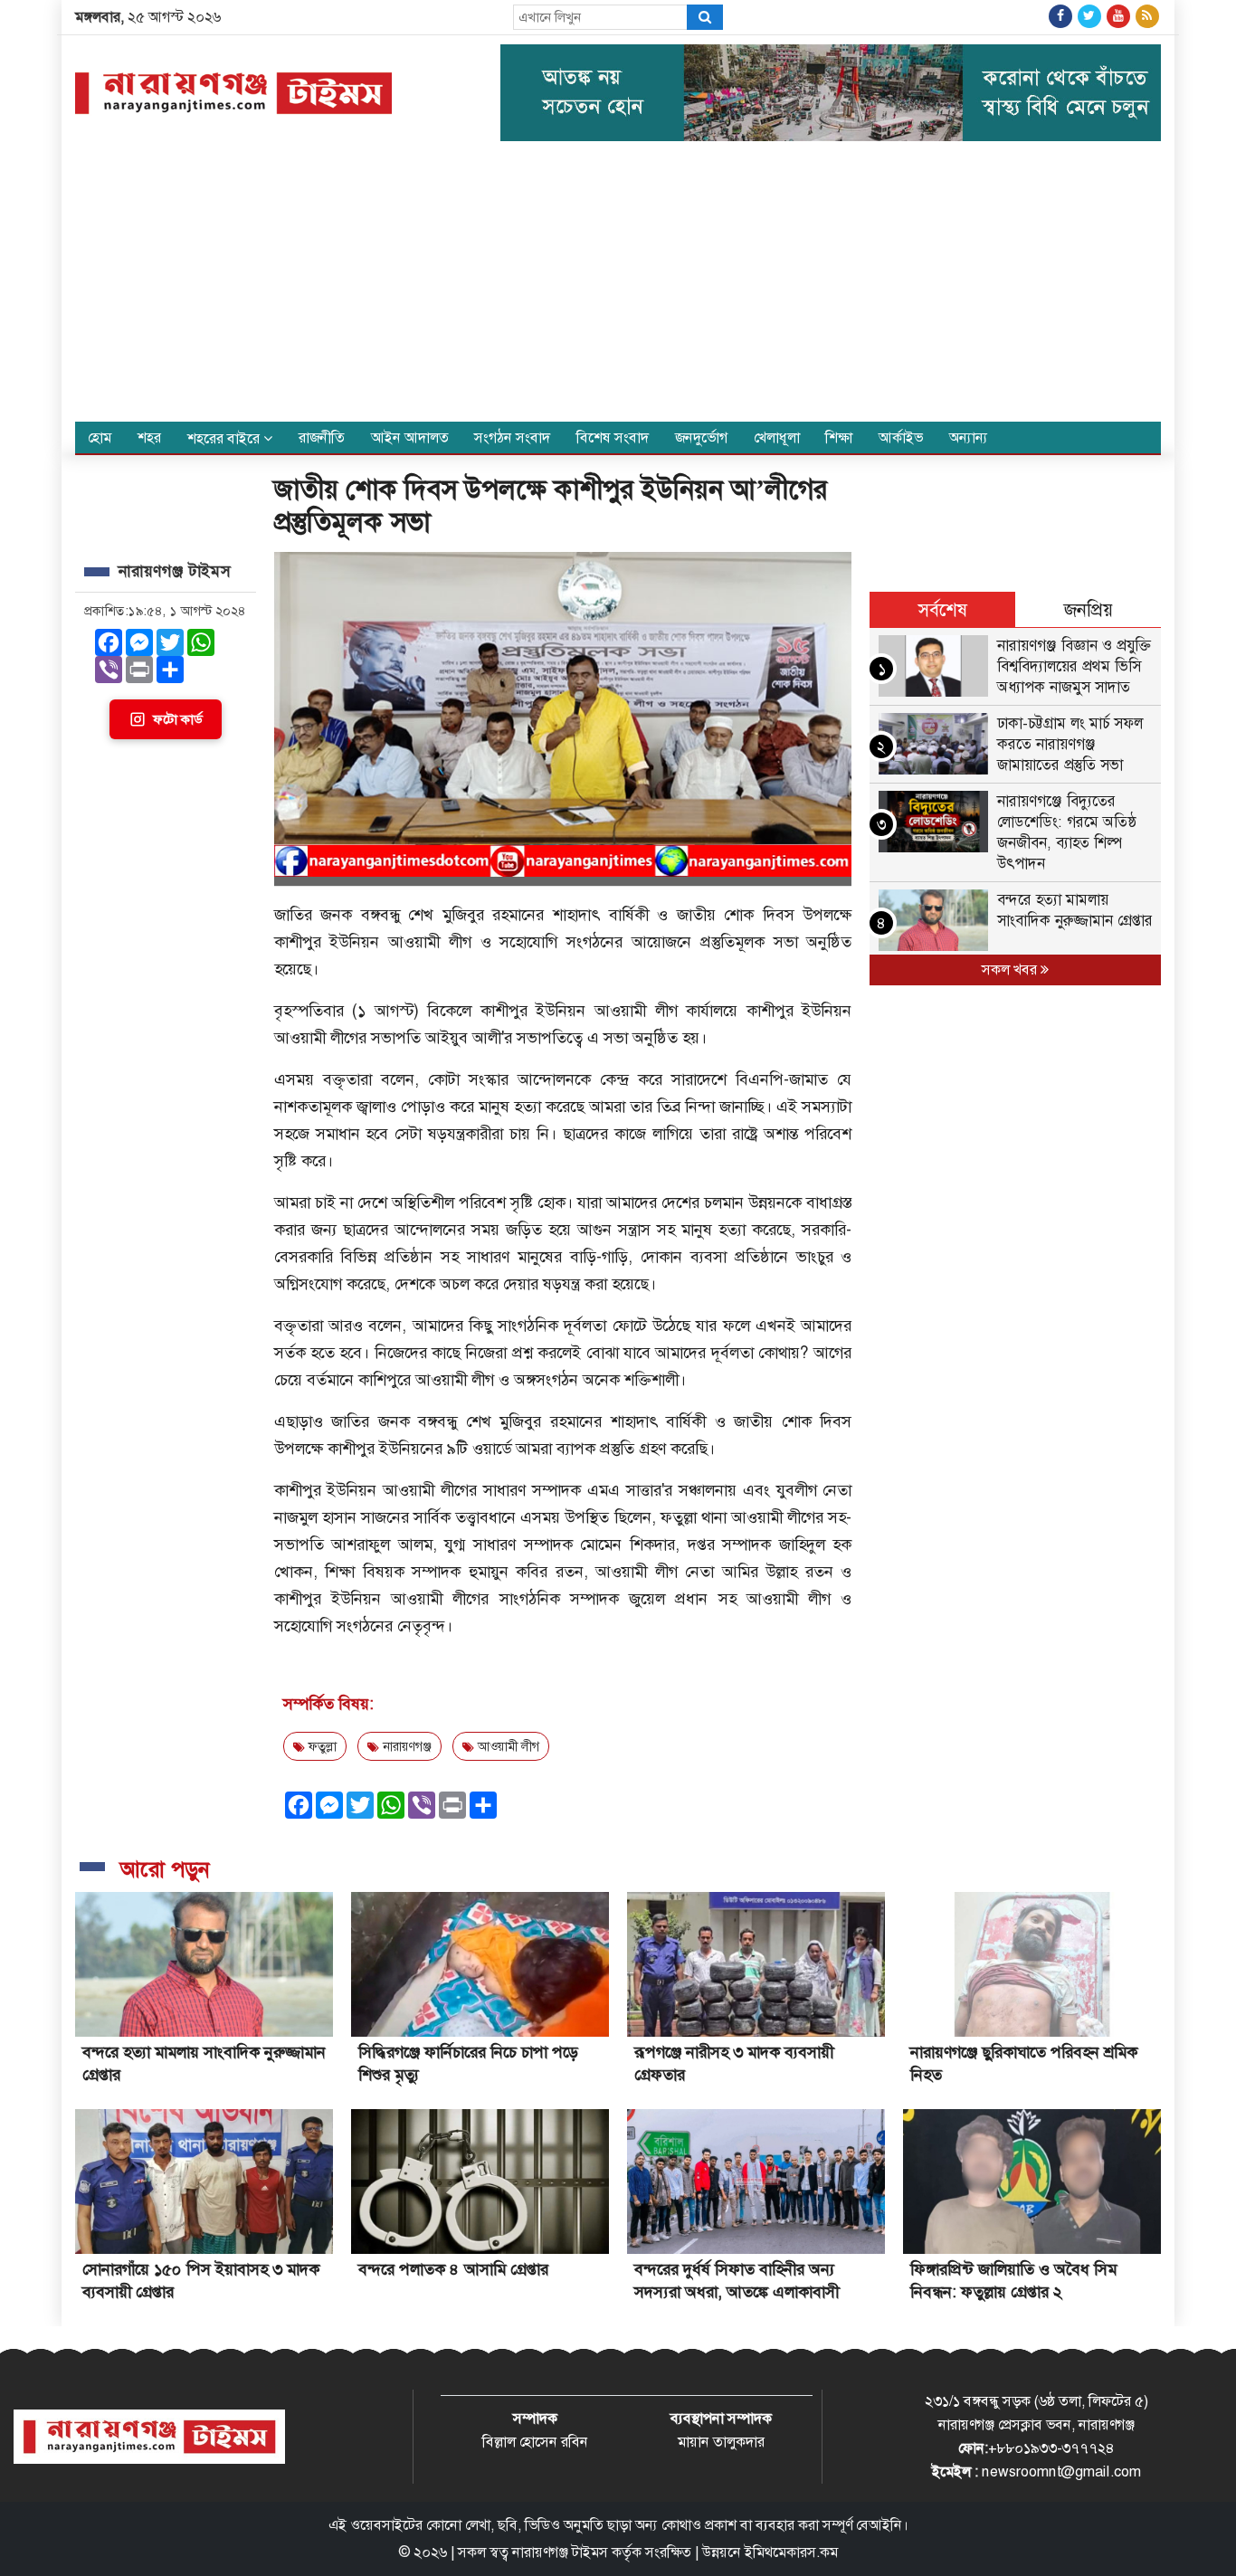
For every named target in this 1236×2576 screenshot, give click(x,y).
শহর (149, 437)
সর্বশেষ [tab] (943, 610)
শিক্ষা (839, 437)
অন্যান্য (969, 437)
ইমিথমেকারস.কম (791, 2552)
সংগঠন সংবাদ (512, 437)
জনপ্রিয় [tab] (1089, 610)
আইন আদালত (410, 437)
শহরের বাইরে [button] (225, 438)
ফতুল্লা (321, 1746)
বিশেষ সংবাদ (613, 437)
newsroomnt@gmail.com (1061, 2471)
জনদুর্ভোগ (701, 437)
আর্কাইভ (901, 437)
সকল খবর (1011, 970)
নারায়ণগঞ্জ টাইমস (560, 2552)
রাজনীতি (322, 437)
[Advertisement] (618, 286)
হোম (100, 437)
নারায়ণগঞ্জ (405, 1746)
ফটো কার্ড (177, 719)
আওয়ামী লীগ (507, 1746)
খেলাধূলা (777, 437)
